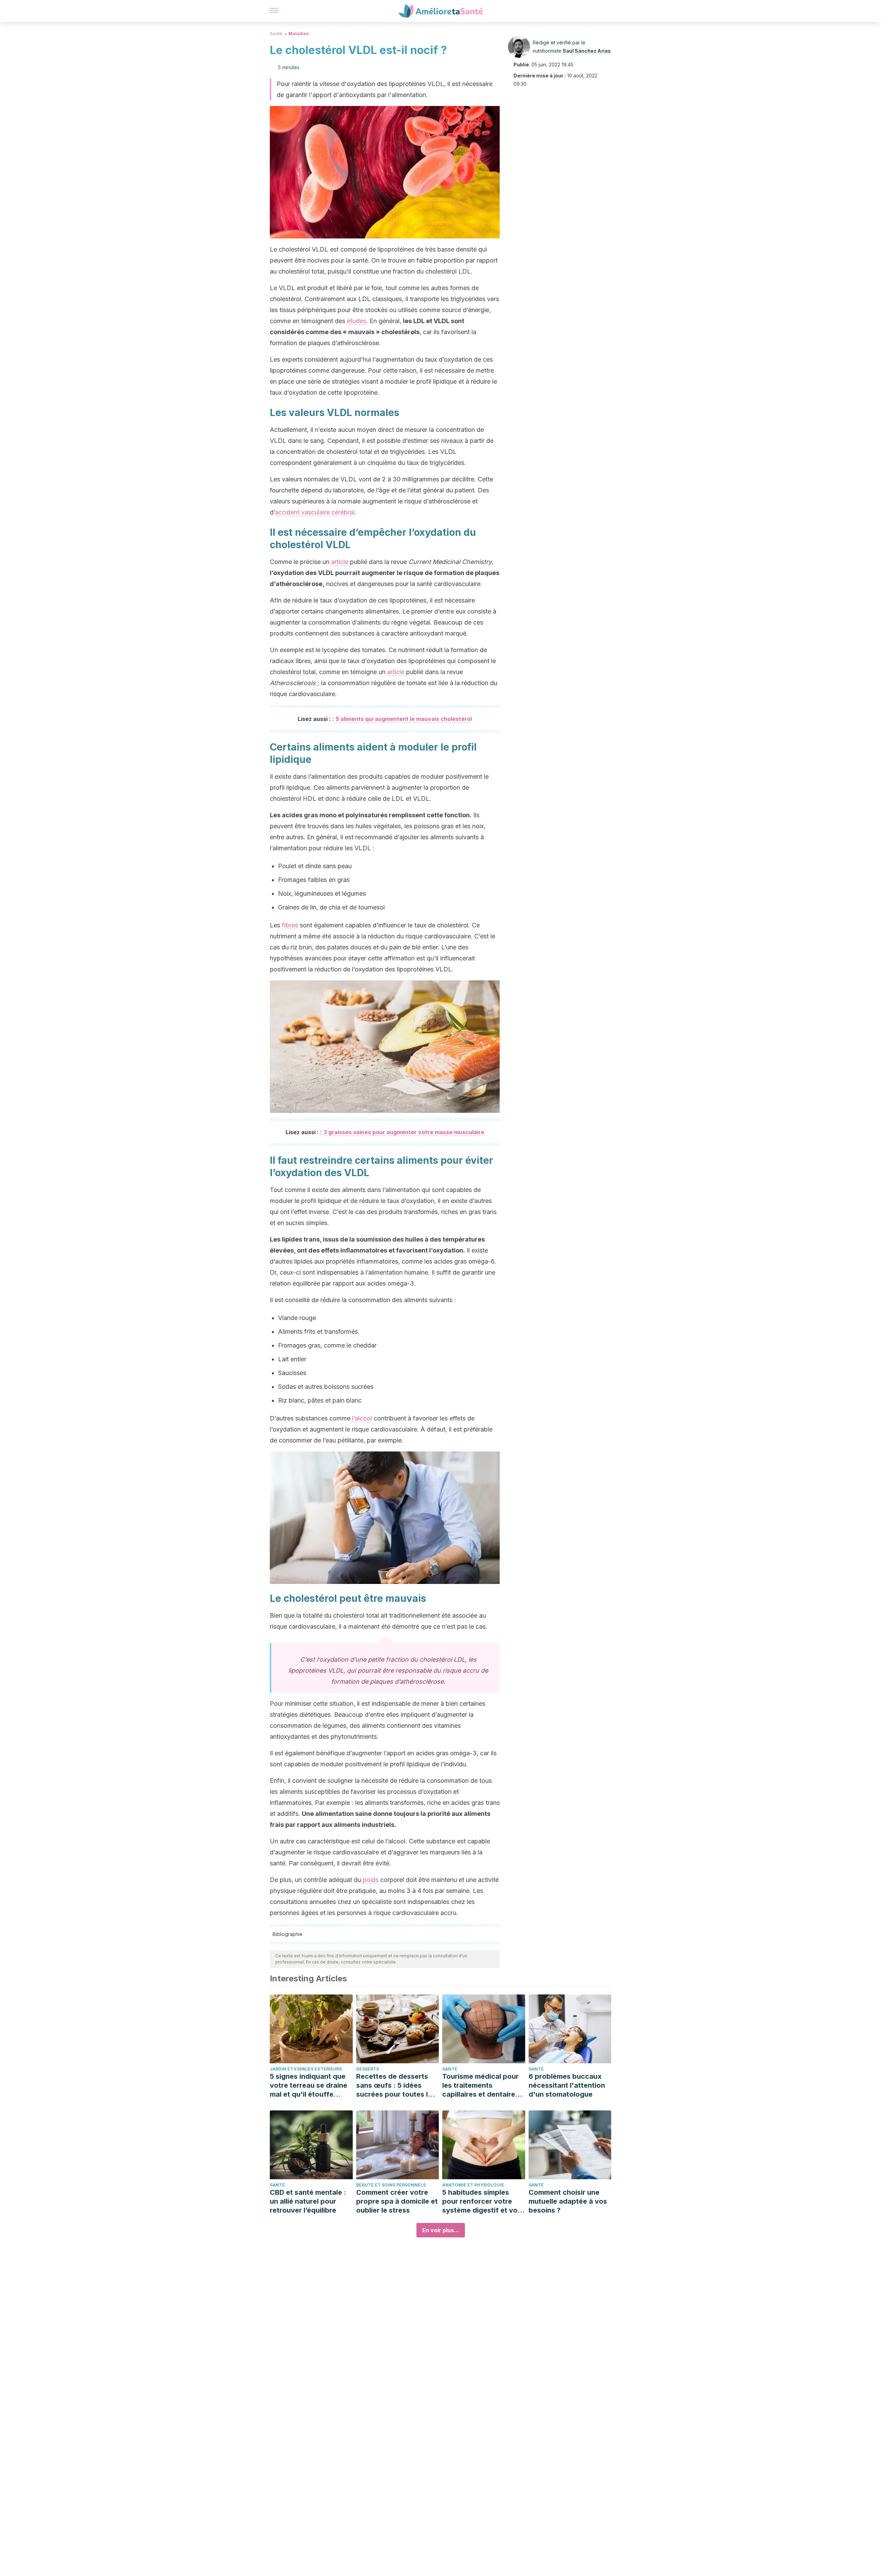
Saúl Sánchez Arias (587, 51)
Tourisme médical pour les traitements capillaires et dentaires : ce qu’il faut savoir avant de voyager (483, 2085)
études (357, 321)
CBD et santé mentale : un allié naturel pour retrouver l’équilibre (308, 2201)
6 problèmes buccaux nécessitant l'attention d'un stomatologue (567, 2085)
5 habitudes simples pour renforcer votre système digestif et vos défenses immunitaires (482, 2201)
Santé (276, 34)
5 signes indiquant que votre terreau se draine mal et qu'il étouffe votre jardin (309, 2085)
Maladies (299, 34)
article (340, 562)
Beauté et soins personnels (391, 2185)
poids (371, 1880)
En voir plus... (441, 2230)
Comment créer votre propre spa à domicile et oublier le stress (397, 2201)
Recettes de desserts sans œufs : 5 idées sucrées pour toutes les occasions (396, 2085)
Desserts (368, 2069)
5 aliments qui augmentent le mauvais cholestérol (404, 719)
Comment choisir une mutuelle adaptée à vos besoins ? (568, 2201)
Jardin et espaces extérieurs (306, 2069)
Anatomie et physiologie (473, 2185)
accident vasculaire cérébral (315, 512)
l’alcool (362, 1418)
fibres (290, 925)
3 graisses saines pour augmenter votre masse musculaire (404, 1132)
